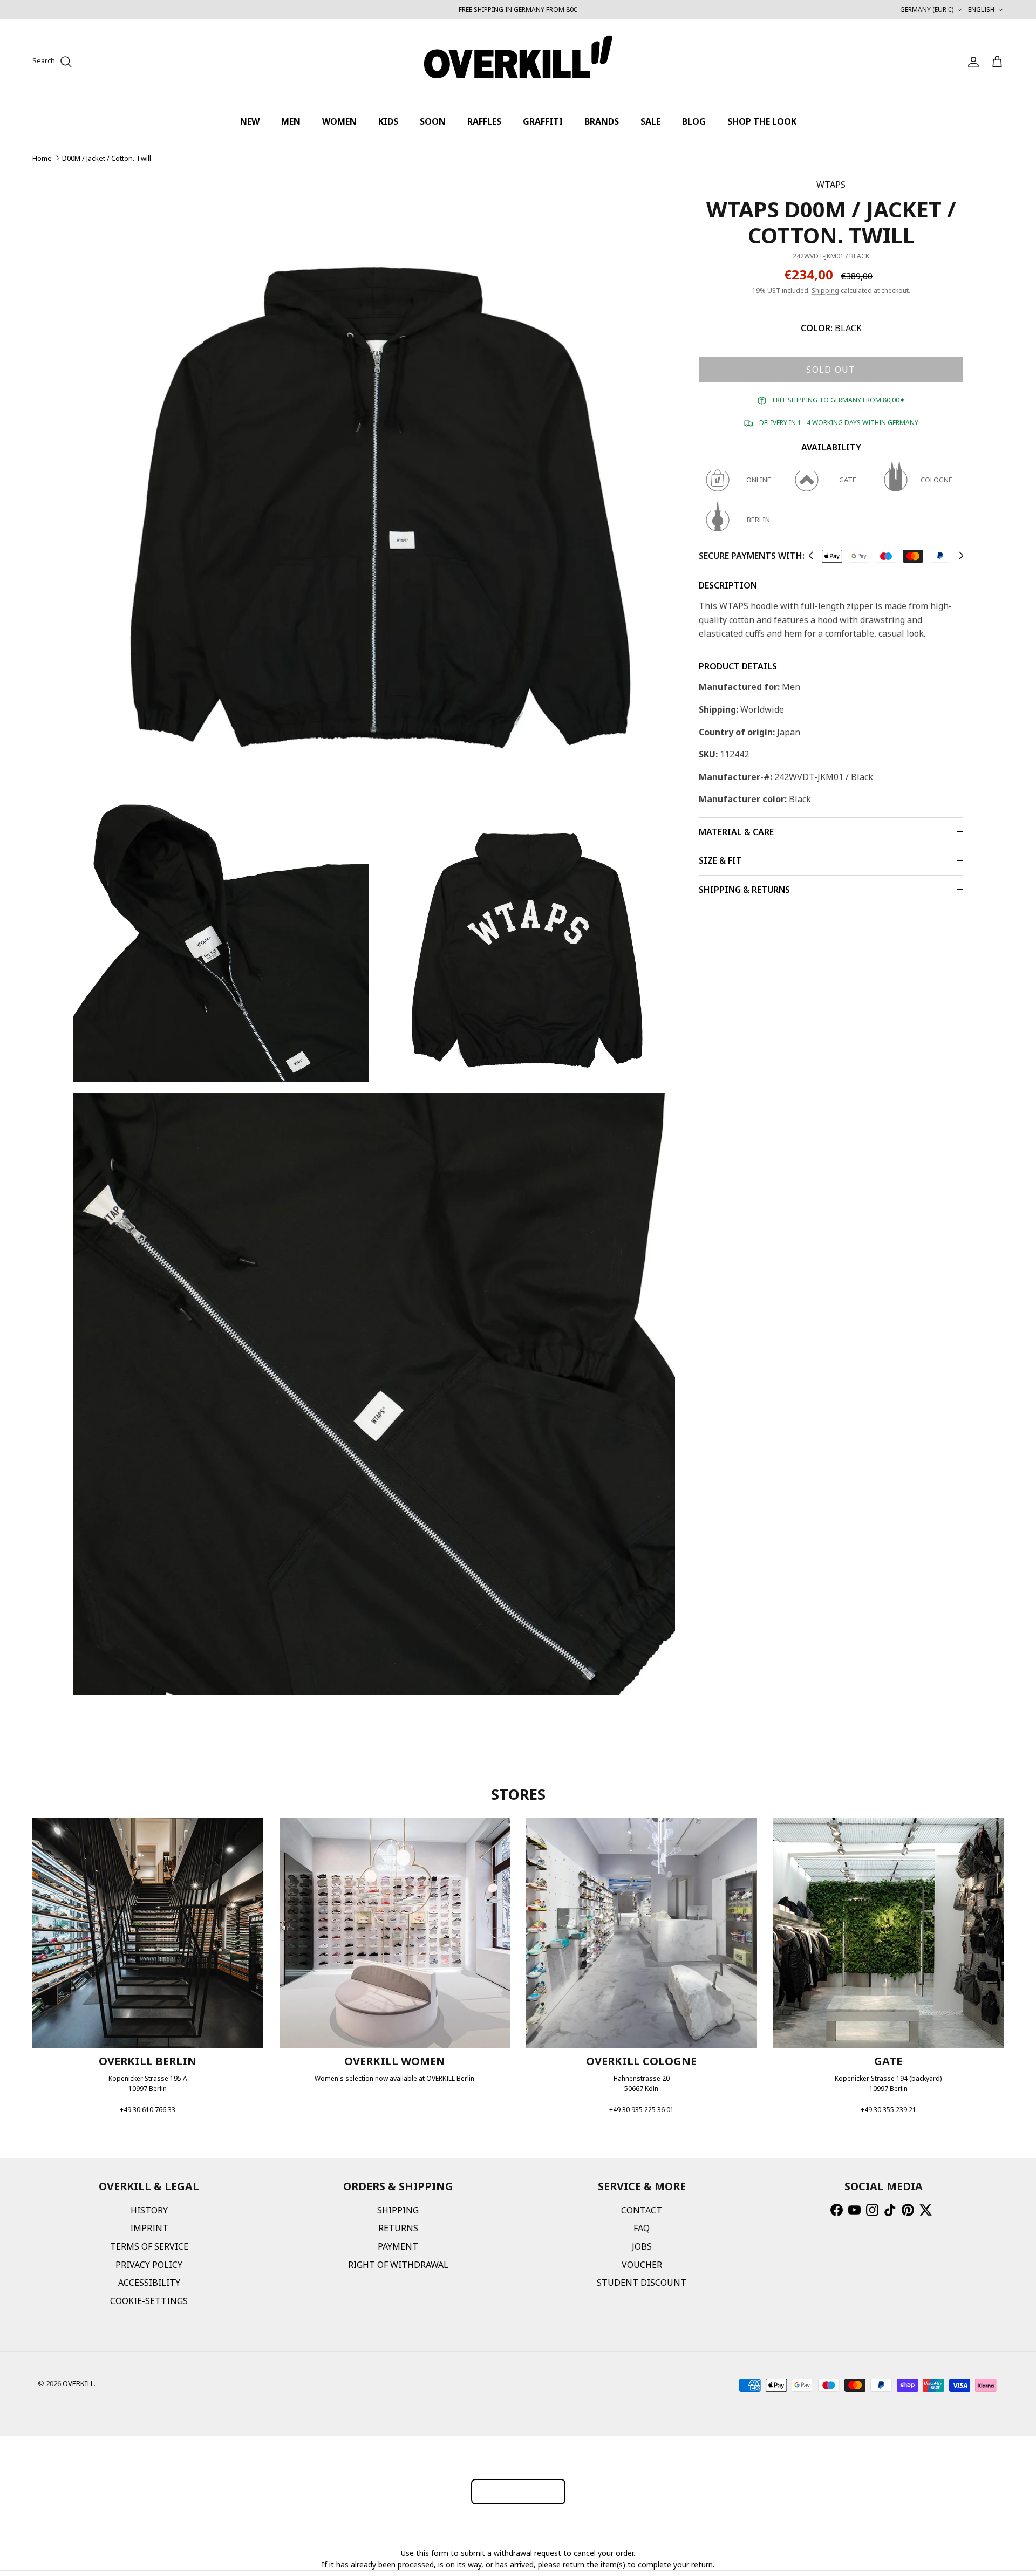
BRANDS (602, 121)
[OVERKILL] (518, 62)
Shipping (825, 291)
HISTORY (149, 2210)
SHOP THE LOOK (762, 121)
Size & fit (720, 860)
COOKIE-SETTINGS (149, 2301)
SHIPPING (398, 2210)
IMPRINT (149, 2228)
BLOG (694, 121)
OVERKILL (78, 2383)
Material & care (736, 832)
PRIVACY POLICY (149, 2265)
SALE (650, 121)
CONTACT (642, 2210)
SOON (433, 121)
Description (728, 585)
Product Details (738, 666)
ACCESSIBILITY (149, 2283)
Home (42, 158)
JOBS (642, 2246)
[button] (811, 556)
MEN (291, 121)
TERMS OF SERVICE (149, 2246)
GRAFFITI (543, 121)
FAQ (642, 2228)
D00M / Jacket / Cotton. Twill (107, 158)
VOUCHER (642, 2265)
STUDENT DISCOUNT (642, 2283)
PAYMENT (398, 2246)
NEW (250, 121)
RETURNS (398, 2228)
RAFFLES (484, 121)
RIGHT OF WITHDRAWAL (398, 2265)
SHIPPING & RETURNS (744, 890)
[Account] (971, 62)
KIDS (388, 121)
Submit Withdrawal (518, 2491)
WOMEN (339, 121)
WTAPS (831, 185)
